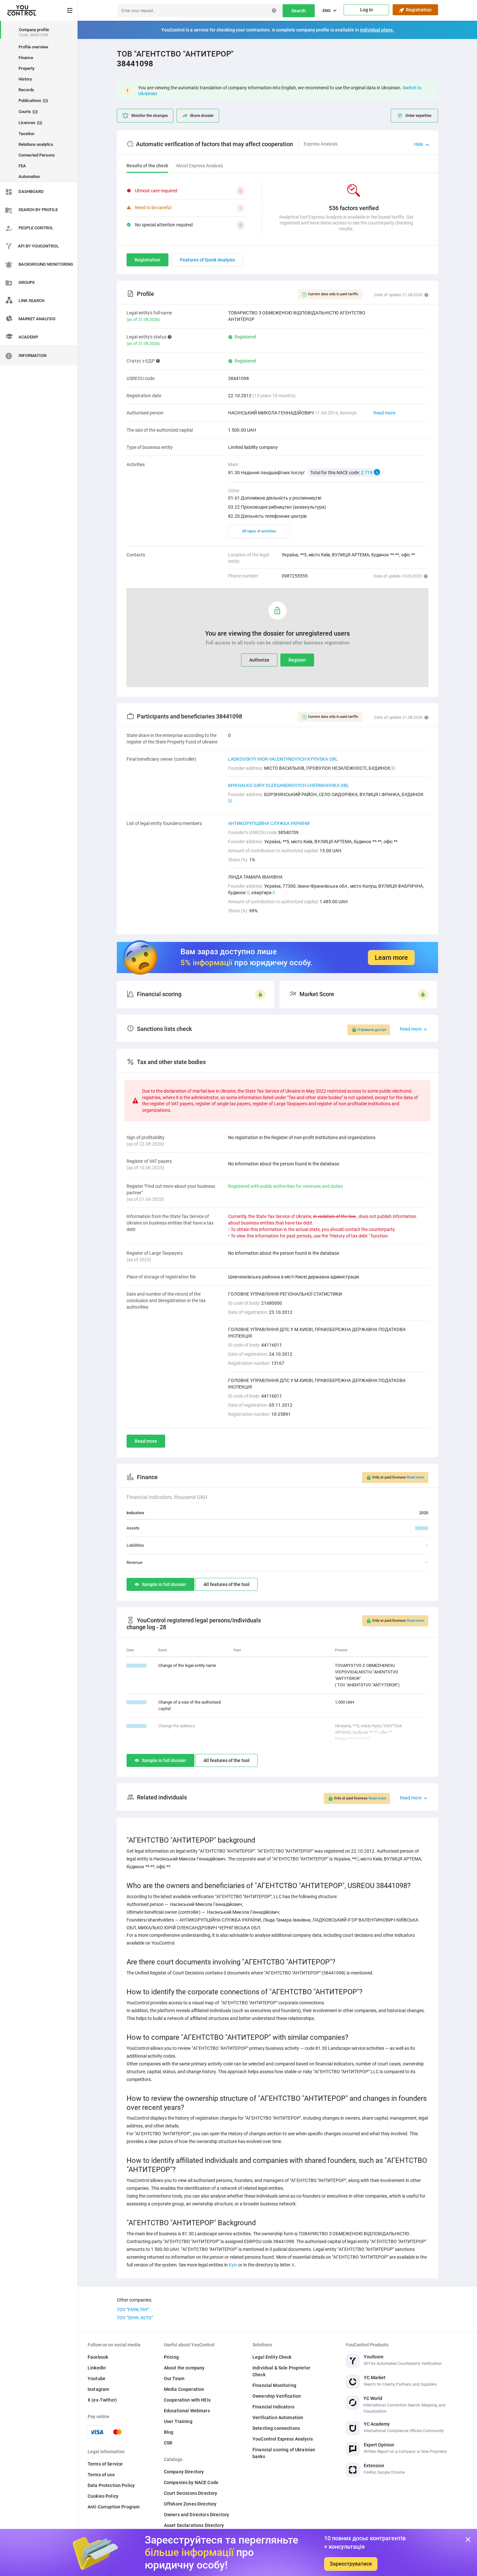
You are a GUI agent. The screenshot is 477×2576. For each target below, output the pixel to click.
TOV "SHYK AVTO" (135, 2318)
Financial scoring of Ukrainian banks (284, 2453)
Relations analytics (36, 144)
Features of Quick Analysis (208, 260)
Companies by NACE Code (191, 2482)
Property (26, 68)
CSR (168, 2443)
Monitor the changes (150, 116)
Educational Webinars (187, 2411)
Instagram (98, 2389)
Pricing (171, 2357)
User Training (178, 2421)
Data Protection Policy (111, 2485)
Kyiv (233, 2265)
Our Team (174, 2379)
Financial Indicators (273, 2407)
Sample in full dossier (164, 1584)
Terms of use (101, 2475)
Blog (169, 2432)
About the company (184, 2368)
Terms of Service (105, 2464)
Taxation (26, 134)
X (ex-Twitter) (102, 2400)
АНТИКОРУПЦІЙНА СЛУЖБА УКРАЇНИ (269, 823)
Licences (30, 123)
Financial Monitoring (274, 2385)
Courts (27, 112)
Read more (384, 413)
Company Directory (184, 2472)
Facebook (98, 2357)
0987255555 (295, 576)
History (25, 79)
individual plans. (377, 30)
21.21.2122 (137, 1702)
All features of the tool (226, 1584)
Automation (29, 177)
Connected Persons (37, 155)
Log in (367, 10)
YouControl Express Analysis (283, 2439)
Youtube (97, 2379)
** (393, 768)
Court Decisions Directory (191, 2493)
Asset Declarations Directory (194, 2525)
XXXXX (422, 1528)
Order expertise (418, 116)
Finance (26, 58)
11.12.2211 (137, 1726)
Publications (32, 101)
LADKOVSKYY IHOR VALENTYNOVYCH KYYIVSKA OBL (283, 759)
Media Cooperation (184, 2389)
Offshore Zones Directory (190, 2504)
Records (26, 90)
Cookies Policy (103, 2496)
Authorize (259, 660)
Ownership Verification (277, 2396)
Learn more (391, 958)
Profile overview (33, 47)
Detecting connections (276, 2428)
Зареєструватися (351, 2564)
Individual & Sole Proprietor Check (281, 2371)
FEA (22, 166)
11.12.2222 (137, 1665)
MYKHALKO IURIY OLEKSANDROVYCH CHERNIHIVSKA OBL (289, 785)
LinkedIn (97, 2368)
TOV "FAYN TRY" (133, 2310)
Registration (418, 10)
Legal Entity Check (272, 2357)
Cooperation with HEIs (187, 2400)
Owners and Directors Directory (196, 2515)
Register (297, 660)
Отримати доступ (372, 1030)
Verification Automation (278, 2417)
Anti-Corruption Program (114, 2507)
